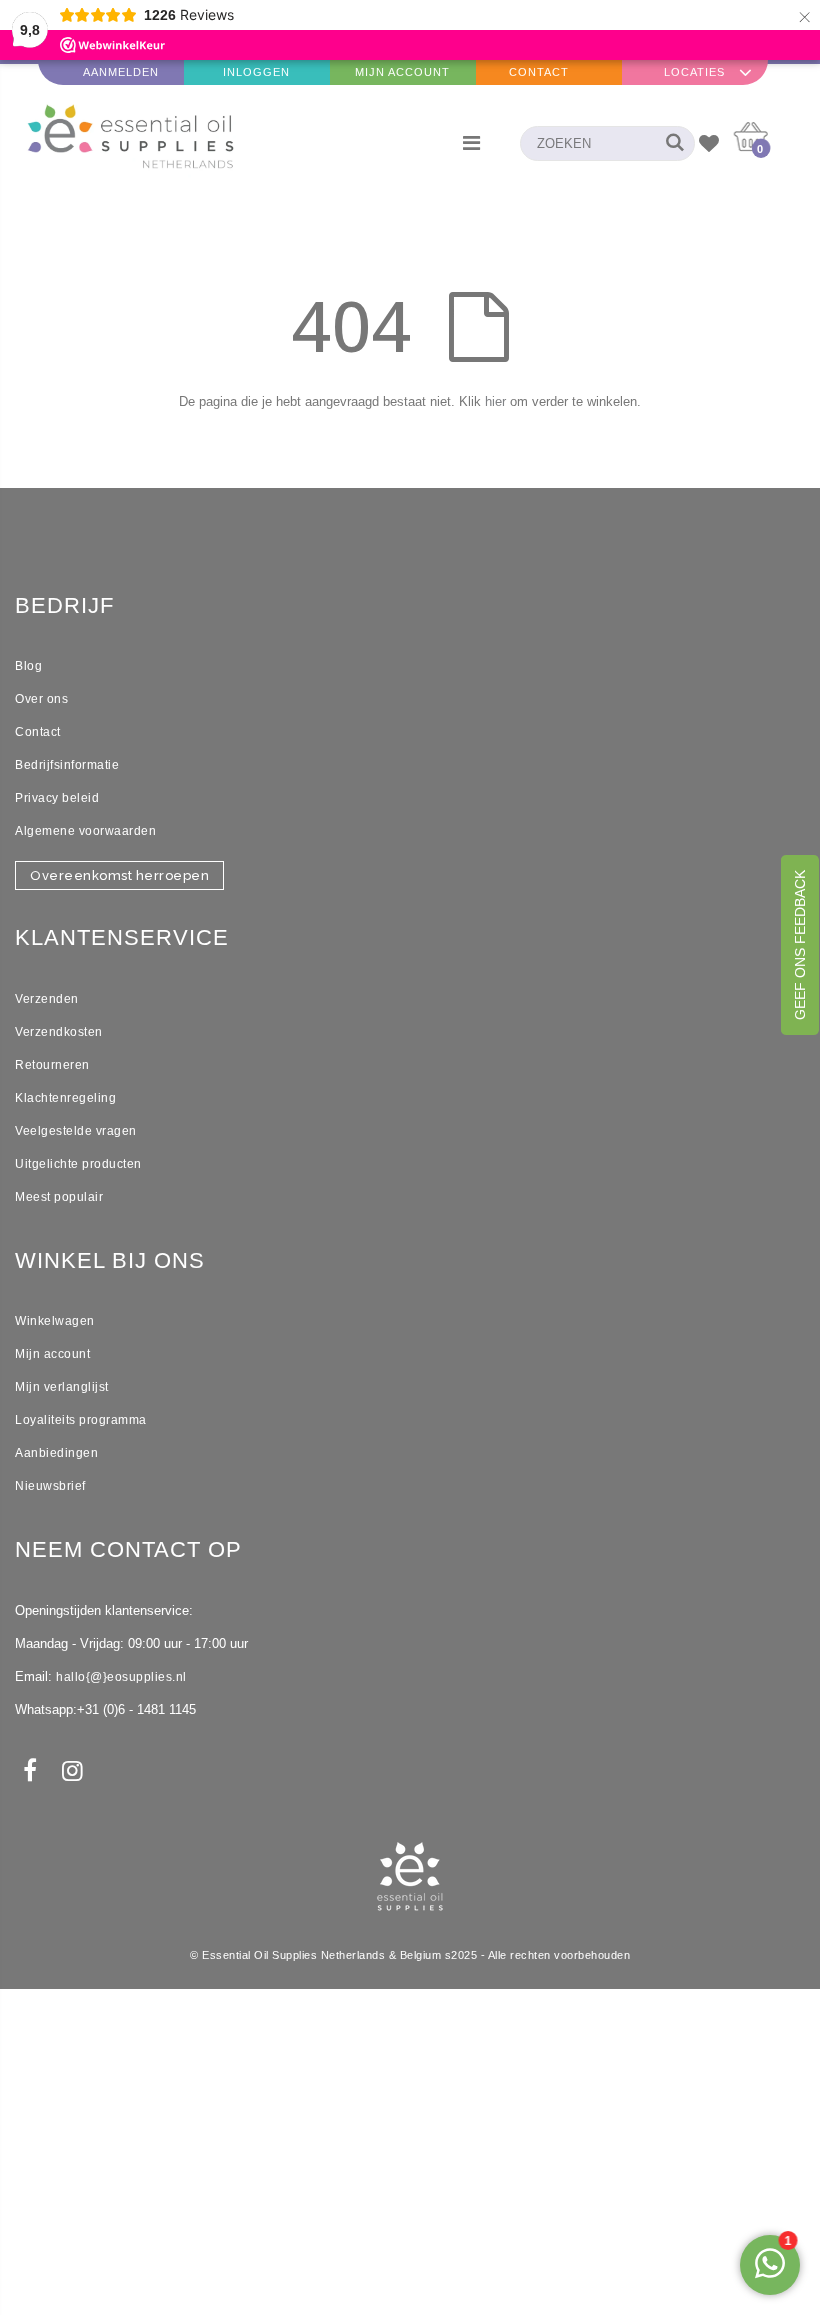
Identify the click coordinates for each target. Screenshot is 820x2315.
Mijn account (52, 1354)
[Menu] (471, 143)
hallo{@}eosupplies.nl (121, 1677)
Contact (539, 72)
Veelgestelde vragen (76, 1131)
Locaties (694, 72)
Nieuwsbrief (50, 1486)
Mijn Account (402, 72)
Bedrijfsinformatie (67, 765)
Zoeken (669, 143)
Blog (28, 666)
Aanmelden (121, 72)
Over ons (41, 699)
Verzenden (47, 999)
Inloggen (256, 72)
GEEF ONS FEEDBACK (800, 945)
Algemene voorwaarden (85, 831)
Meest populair (59, 1197)
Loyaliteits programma (81, 1420)
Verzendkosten (59, 1032)
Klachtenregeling (65, 1098)
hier (495, 401)
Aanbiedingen (56, 1453)
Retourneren (52, 1065)
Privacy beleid (57, 798)
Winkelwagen (55, 1321)
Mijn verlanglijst (62, 1387)
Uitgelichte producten (78, 1164)
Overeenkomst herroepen (119, 875)
